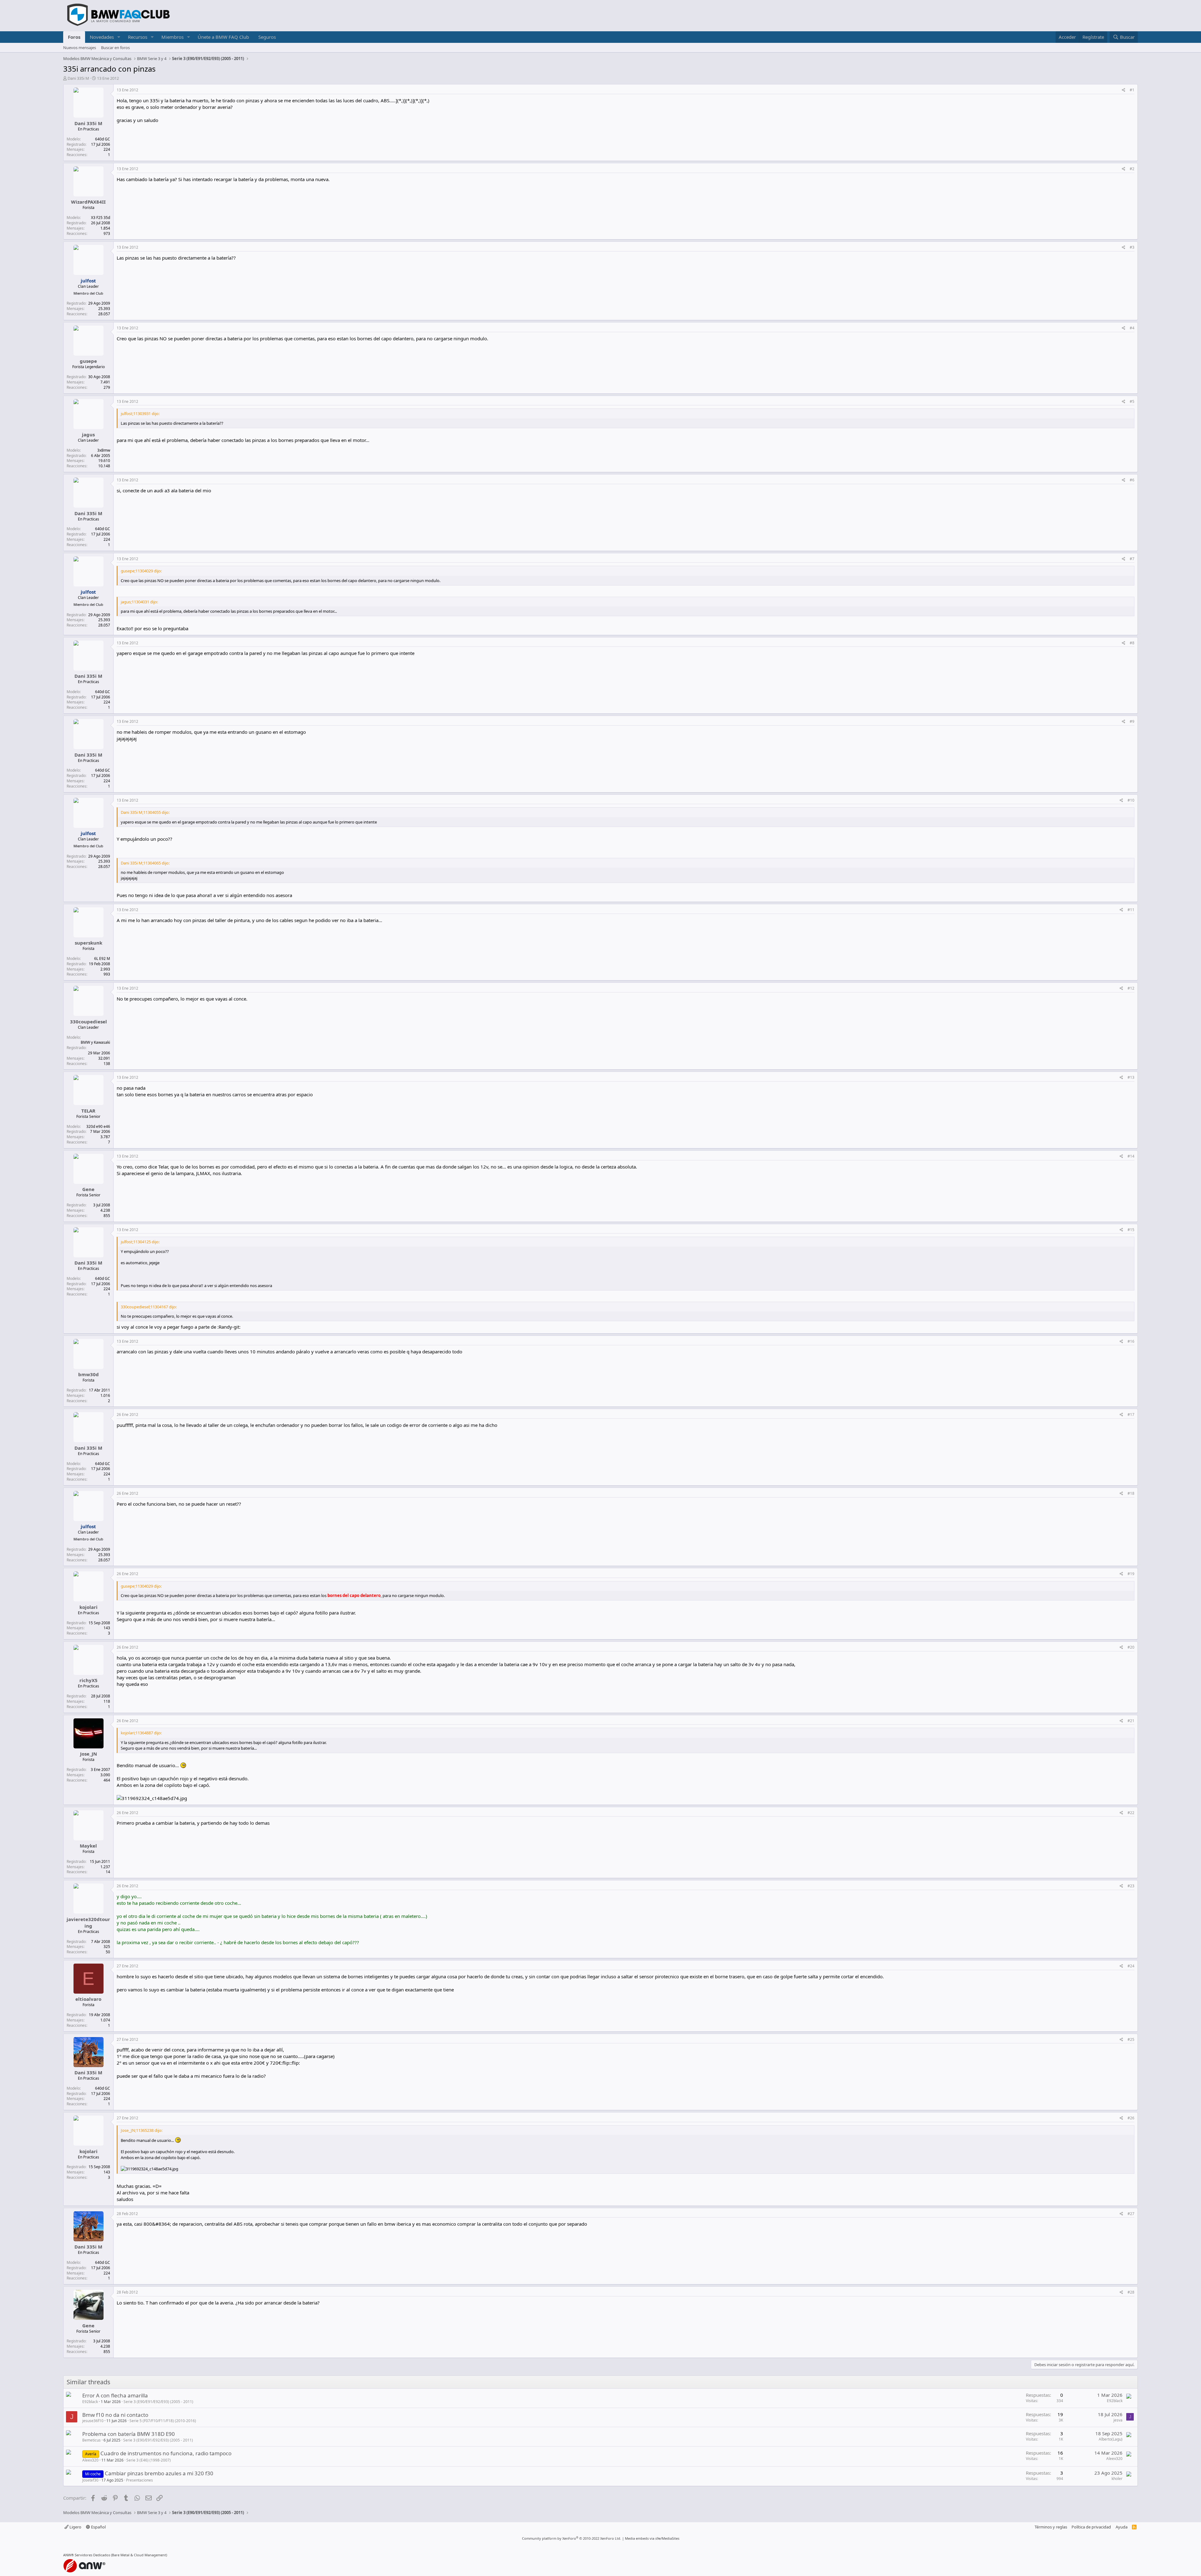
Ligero (75, 2527)
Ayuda (1122, 2527)
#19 (1131, 1574)
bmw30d (89, 1374)
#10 (1131, 800)
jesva (1118, 2420)
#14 (1131, 1156)
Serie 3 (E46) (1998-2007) (149, 2460)
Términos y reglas (1051, 2527)
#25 (1131, 2039)
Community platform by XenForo (572, 2538)
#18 (1131, 1493)
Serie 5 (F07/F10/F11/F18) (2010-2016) (163, 2421)
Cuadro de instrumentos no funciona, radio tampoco (166, 2453)
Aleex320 (90, 2460)
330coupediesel (89, 1022)
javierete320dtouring (88, 1922)
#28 (1131, 2292)
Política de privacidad (1091, 2527)
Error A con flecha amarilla (115, 2395)
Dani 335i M (78, 78)
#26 (1131, 2118)
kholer (1117, 2479)
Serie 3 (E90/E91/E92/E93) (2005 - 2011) (158, 2402)
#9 (1132, 721)
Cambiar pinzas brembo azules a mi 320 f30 (159, 2473)
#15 (1131, 1230)
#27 (1131, 2214)
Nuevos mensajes (80, 48)
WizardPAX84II (88, 202)
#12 (1131, 988)
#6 (1132, 480)
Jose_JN (89, 1754)
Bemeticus (91, 2440)
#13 (1131, 1077)
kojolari (89, 1607)
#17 (1131, 1415)
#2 (1132, 169)
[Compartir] (1124, 90)
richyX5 (89, 1680)
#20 (1131, 1647)
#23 (1131, 1886)
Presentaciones (139, 2480)
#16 (1131, 1341)
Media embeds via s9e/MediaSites (652, 2538)
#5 (1132, 401)
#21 (1131, 1721)
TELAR (88, 1111)
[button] (119, 37)
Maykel (88, 1846)
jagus (88, 434)
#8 (1132, 643)
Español (98, 2527)
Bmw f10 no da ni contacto (115, 2415)
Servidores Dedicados (92, 2555)
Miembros (172, 37)
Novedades (102, 37)
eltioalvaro (88, 1999)
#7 (1132, 559)
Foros (74, 37)
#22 (1131, 1813)
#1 (1132, 90)
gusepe (88, 361)
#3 (1132, 247)
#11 (1131, 910)
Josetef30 (90, 2480)
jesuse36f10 (93, 2421)
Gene (88, 1189)
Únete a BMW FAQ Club (223, 37)
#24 (1131, 1966)
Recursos (138, 37)
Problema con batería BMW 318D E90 (129, 2434)
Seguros (267, 37)
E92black (90, 2402)
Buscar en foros (115, 48)
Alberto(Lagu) (1111, 2439)
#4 (1132, 328)
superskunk (89, 943)
